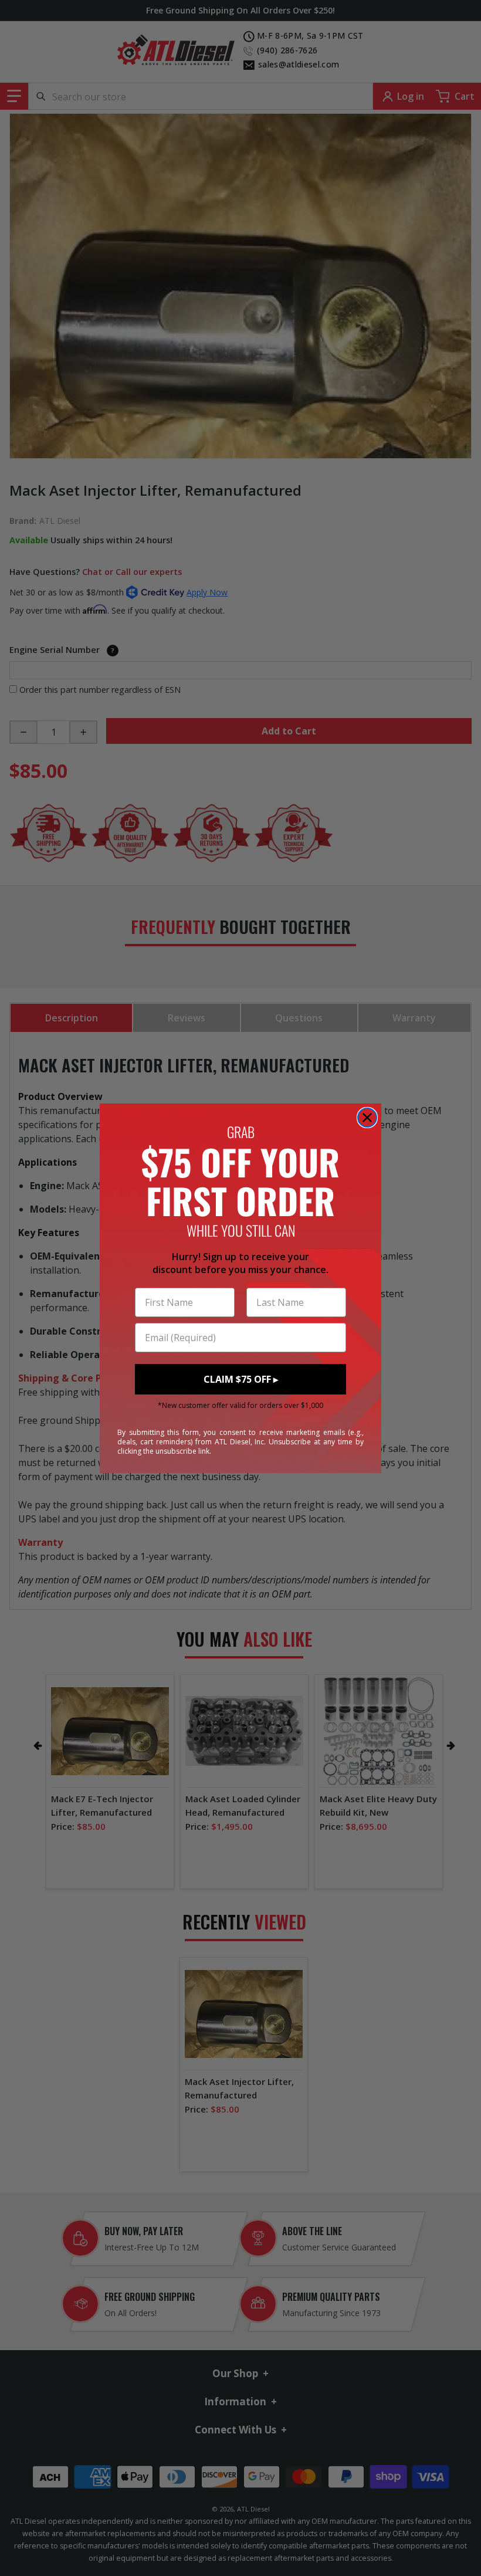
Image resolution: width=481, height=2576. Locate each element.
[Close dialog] (367, 1118)
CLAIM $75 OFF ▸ (241, 1379)
